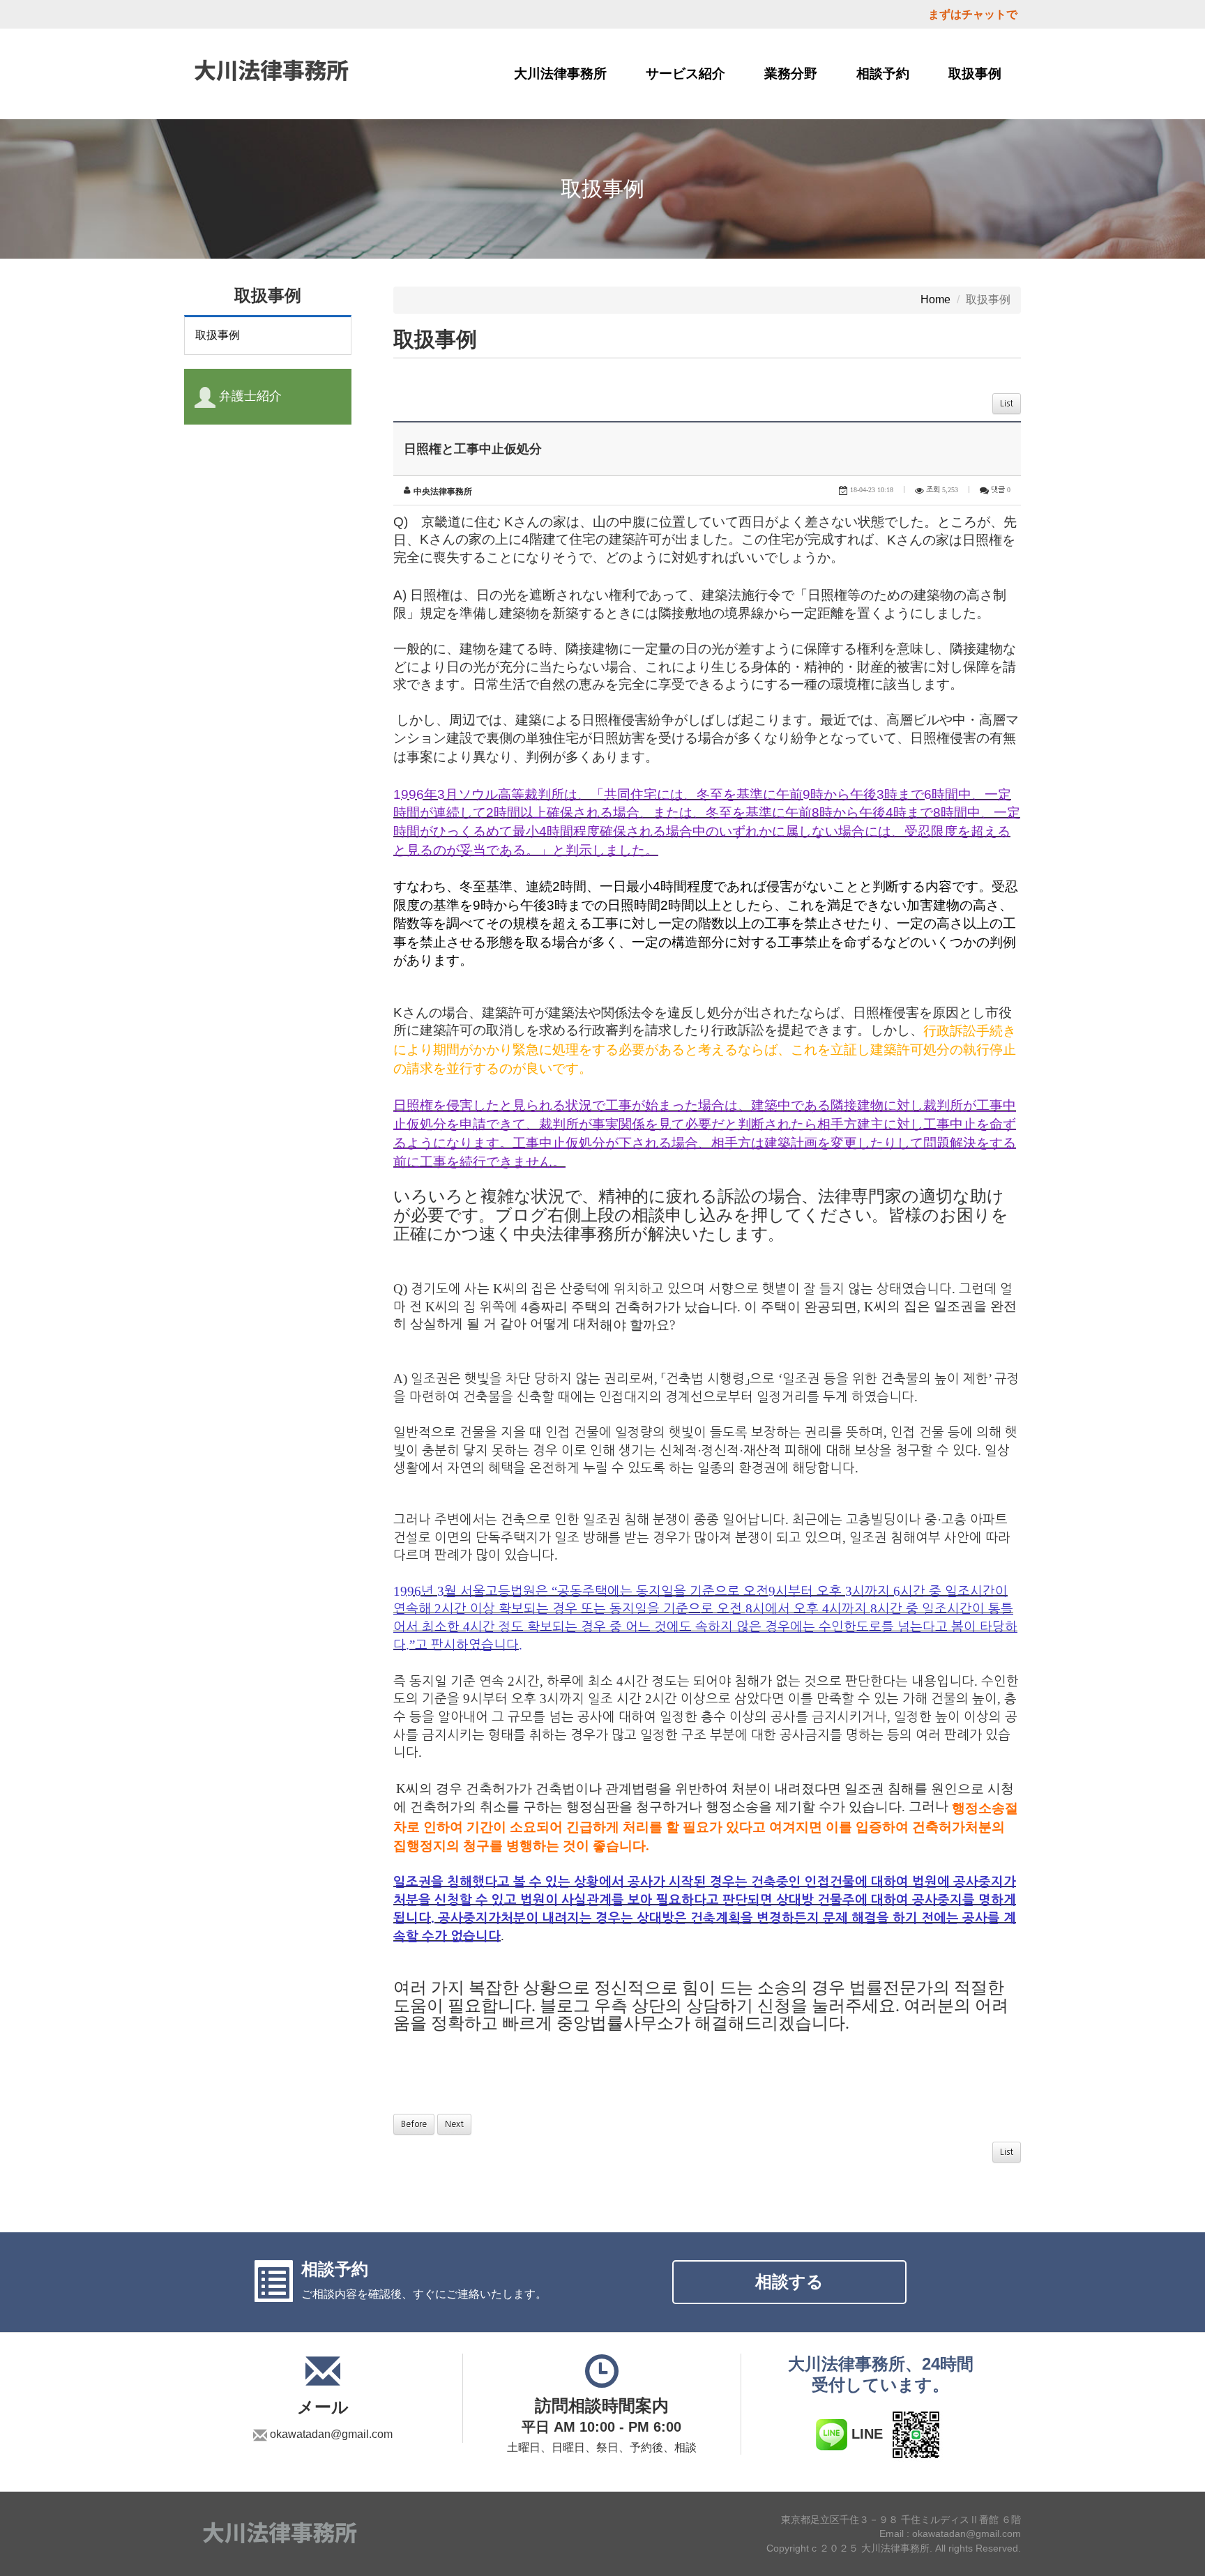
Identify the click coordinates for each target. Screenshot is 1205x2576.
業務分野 (791, 74)
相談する (789, 2281)
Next (454, 2124)
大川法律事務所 (560, 74)
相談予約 (883, 74)
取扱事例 (975, 74)
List (1007, 404)
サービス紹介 (685, 74)
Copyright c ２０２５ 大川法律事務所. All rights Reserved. (894, 2548)
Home (935, 299)
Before (414, 2124)
